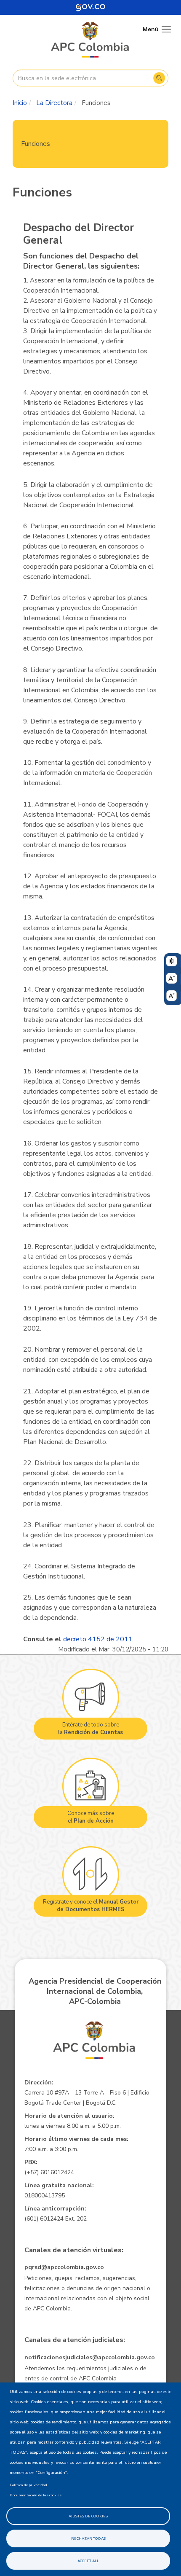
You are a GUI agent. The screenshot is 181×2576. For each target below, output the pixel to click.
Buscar (159, 78)
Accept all (88, 2561)
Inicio (20, 103)
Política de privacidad (28, 2485)
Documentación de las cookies (36, 2495)
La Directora (54, 103)
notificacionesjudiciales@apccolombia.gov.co (90, 2357)
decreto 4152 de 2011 (98, 1639)
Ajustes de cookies (88, 2516)
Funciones (36, 144)
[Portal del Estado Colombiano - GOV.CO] (90, 7)
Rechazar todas (88, 2538)
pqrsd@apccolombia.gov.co (64, 2267)
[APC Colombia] (90, 40)
